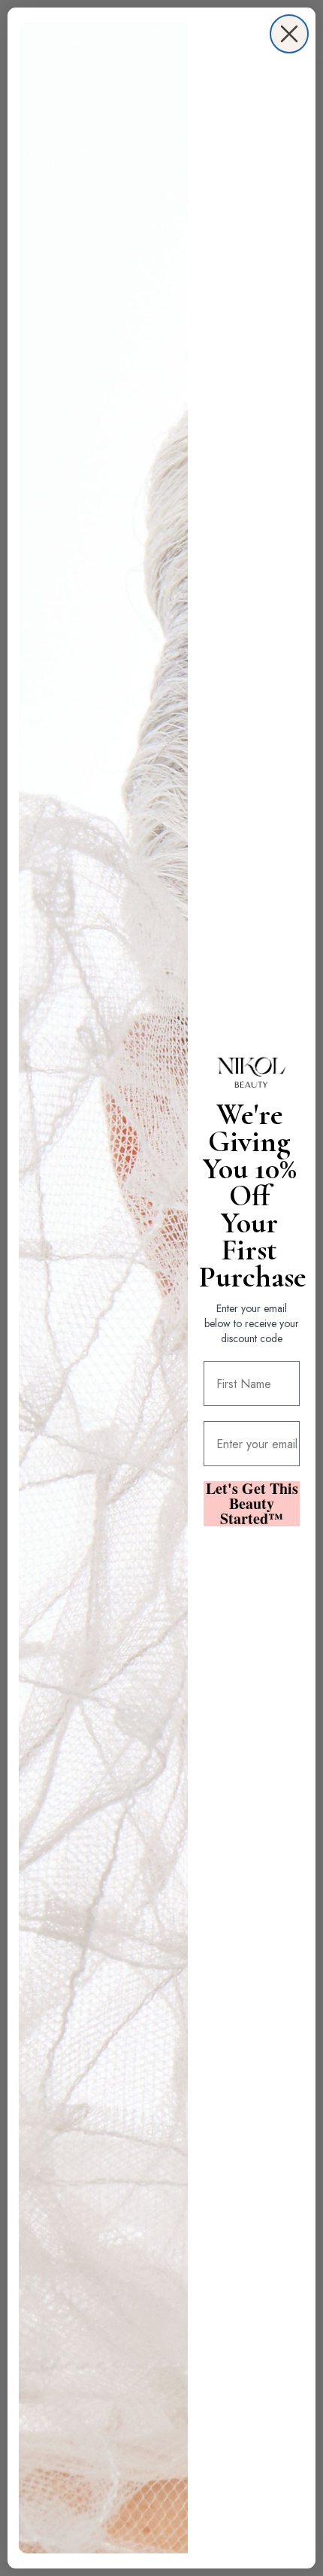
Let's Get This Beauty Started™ (252, 1504)
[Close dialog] (289, 34)
